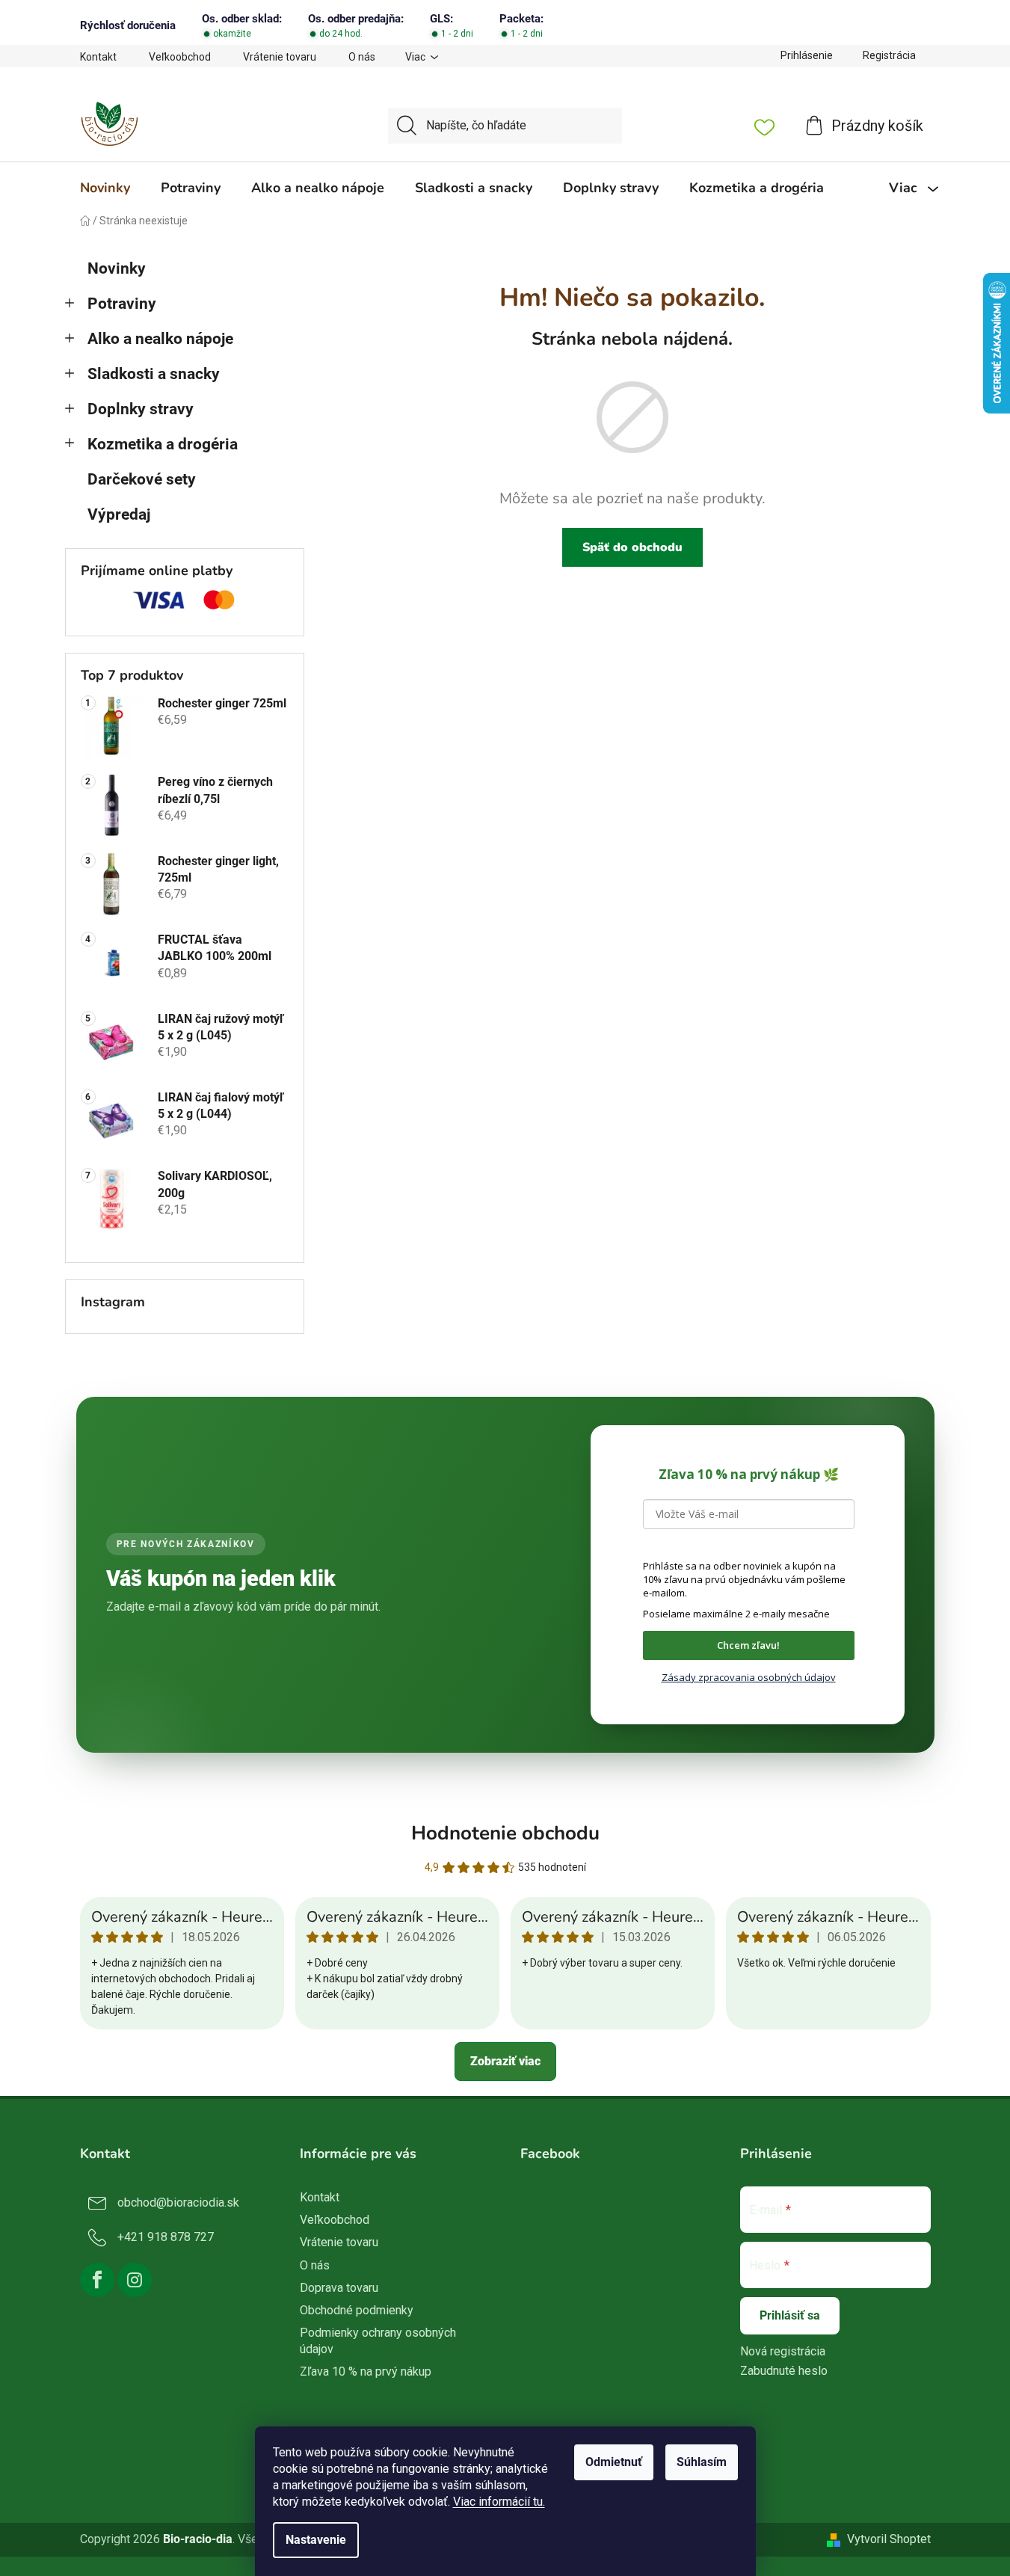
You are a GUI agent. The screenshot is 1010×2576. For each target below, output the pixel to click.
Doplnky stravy (141, 409)
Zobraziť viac (505, 2061)
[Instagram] (135, 2280)
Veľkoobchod (180, 57)
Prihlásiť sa (790, 2315)
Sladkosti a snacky (154, 374)
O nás (362, 57)
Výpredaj (119, 514)
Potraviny (122, 304)
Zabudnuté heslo (784, 2371)
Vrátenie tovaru (280, 57)
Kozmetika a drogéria (163, 444)
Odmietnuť (614, 2462)
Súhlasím (702, 2462)
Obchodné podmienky (357, 2310)
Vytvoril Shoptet (889, 2539)
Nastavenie (316, 2540)
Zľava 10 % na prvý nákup (366, 2371)
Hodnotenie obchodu (505, 1833)
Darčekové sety (142, 479)
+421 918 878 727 (166, 2237)
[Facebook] (97, 2280)
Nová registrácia (783, 2351)
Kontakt (98, 57)
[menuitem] (105, 188)
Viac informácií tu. (499, 2502)
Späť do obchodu (632, 547)
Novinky (117, 268)
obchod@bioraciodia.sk (178, 2202)
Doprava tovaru (339, 2288)
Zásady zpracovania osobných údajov (749, 1677)
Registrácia (889, 55)
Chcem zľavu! (748, 1645)
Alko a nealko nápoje (160, 339)
